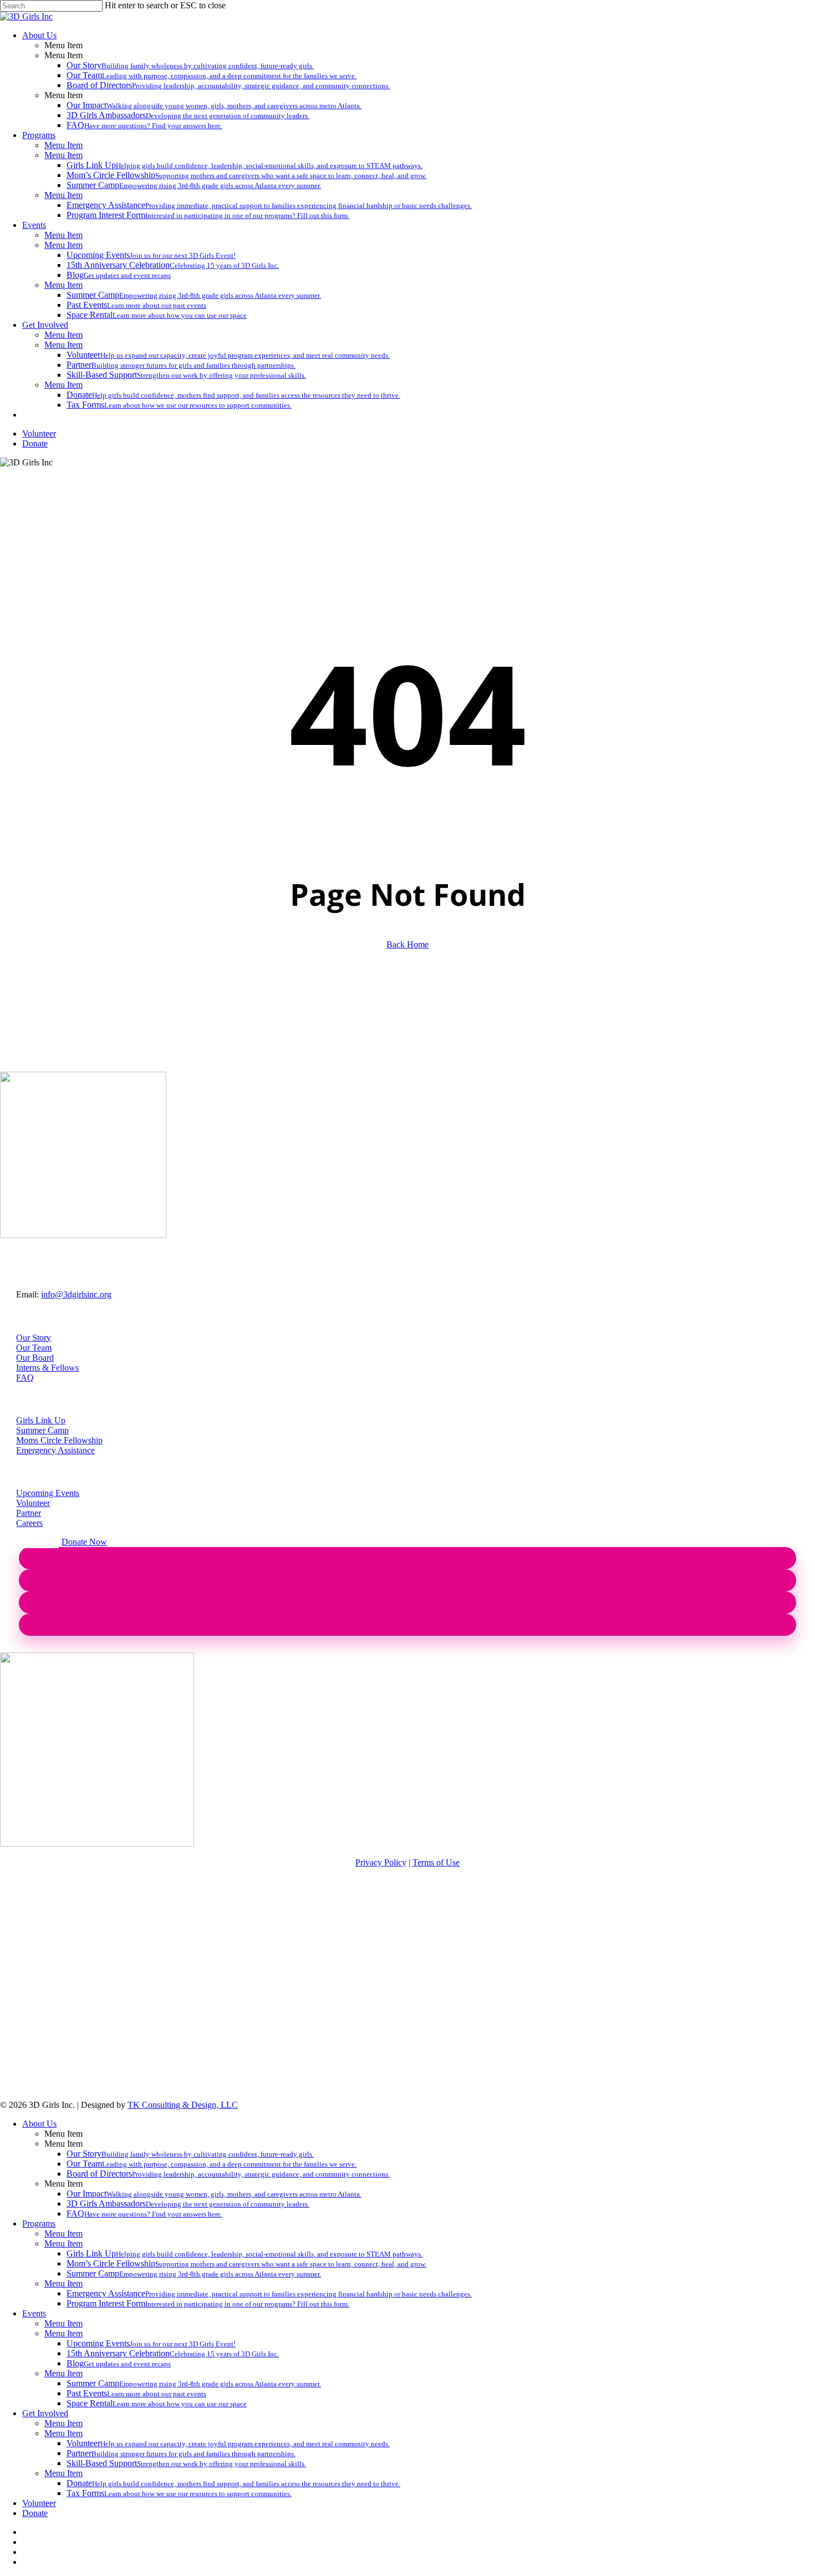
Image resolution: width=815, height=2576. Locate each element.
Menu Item (63, 2233)
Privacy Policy (381, 1862)
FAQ (25, 1378)
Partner (29, 1513)
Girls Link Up (41, 1420)
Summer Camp (42, 1430)
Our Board (35, 1358)
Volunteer (33, 1503)
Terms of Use (436, 1862)
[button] (37, 1542)
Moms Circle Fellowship (59, 1440)
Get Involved (45, 2413)
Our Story (34, 1338)
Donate (35, 2513)
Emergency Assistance (55, 1450)
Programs (39, 2223)
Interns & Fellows (47, 1368)
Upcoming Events (48, 1493)
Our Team (34, 1348)
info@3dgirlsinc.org (76, 1294)
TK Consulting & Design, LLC (183, 2105)
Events (34, 2313)
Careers (29, 1523)
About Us (39, 2124)
